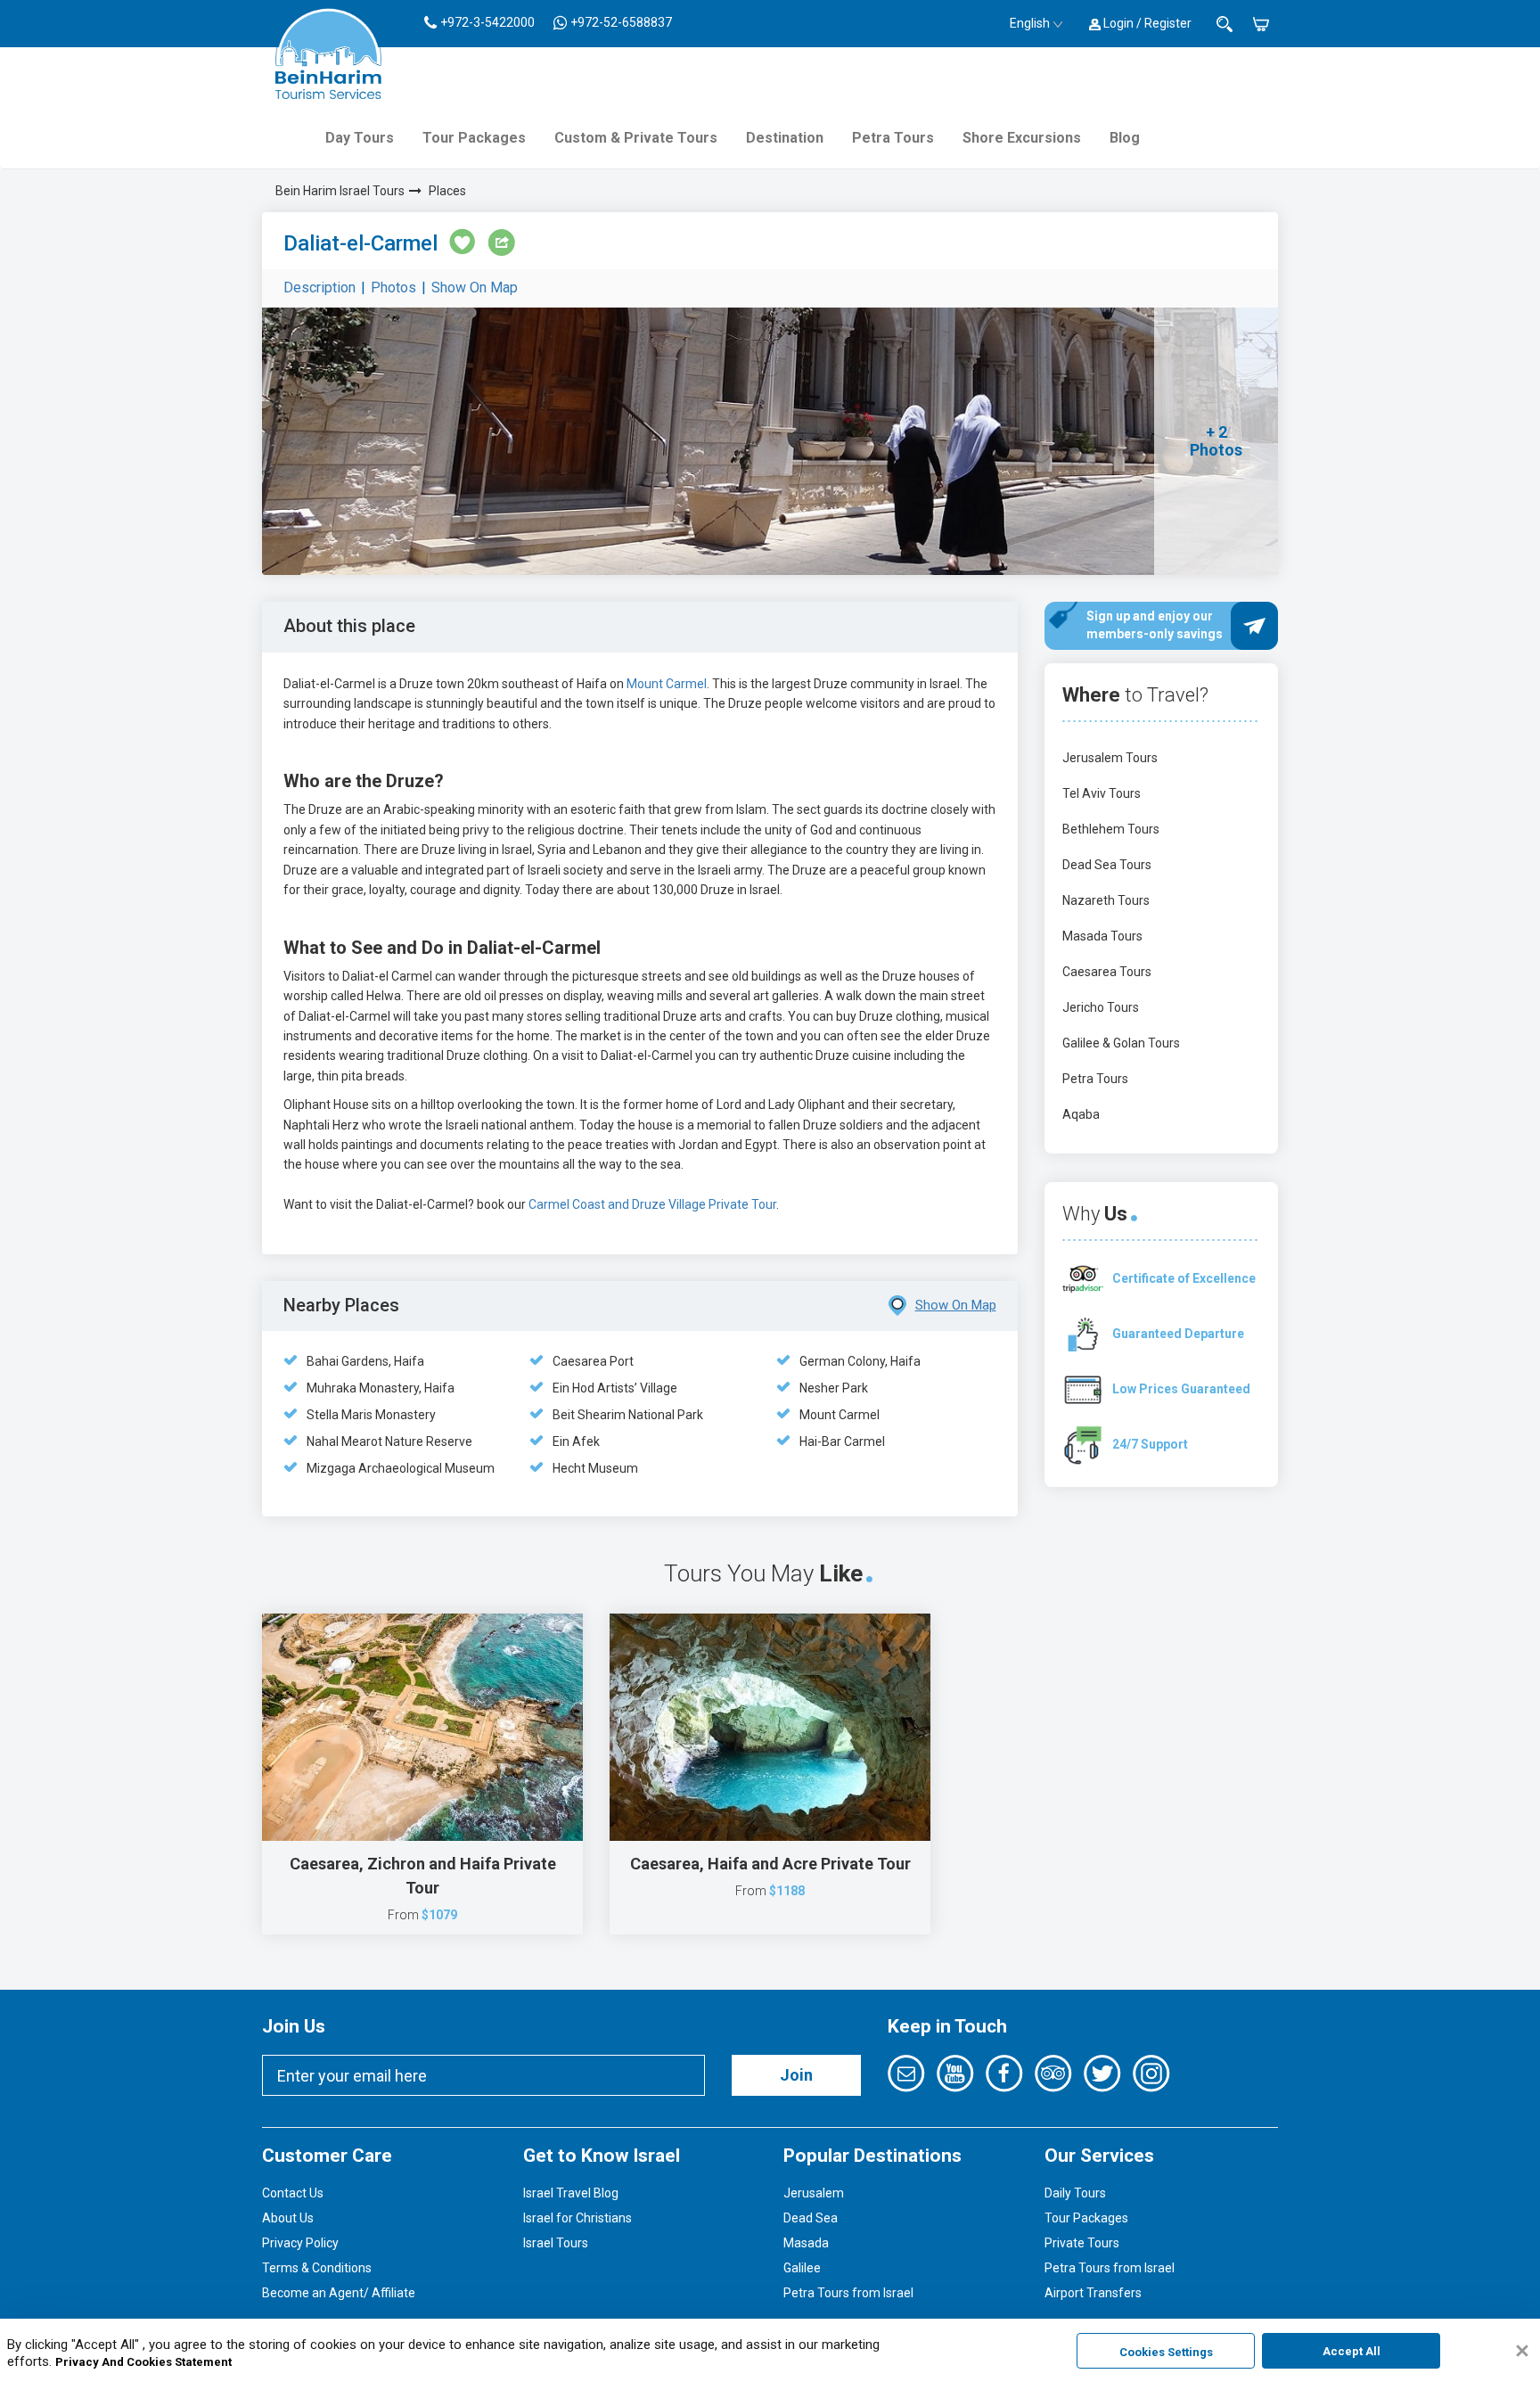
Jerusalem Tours (1110, 758)
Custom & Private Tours (636, 138)
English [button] (1030, 23)
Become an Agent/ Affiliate (339, 2293)
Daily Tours (1075, 2193)
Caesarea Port (593, 1361)
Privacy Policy (300, 2243)
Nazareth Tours (1106, 900)
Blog (1125, 138)
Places (447, 191)
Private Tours (1082, 2243)
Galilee (802, 2268)
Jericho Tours (1101, 1007)
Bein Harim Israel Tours (340, 191)
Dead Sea (811, 2218)
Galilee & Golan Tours (1121, 1043)
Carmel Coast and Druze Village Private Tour (652, 1204)
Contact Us (293, 2193)
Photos (393, 287)
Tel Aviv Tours (1102, 793)
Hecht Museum (595, 1468)
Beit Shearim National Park (628, 1415)
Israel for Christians (577, 2218)
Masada (806, 2243)
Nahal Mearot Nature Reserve (389, 1441)
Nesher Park (834, 1388)
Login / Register (1146, 23)
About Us (288, 2218)
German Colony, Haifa (860, 1361)
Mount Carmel (665, 684)
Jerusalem (814, 2193)
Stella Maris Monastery (371, 1415)
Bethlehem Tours (1111, 829)
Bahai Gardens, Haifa (365, 1361)
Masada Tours (1102, 936)
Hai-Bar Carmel (842, 1441)
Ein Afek (576, 1441)
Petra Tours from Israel (848, 2293)
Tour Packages (474, 138)
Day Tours (360, 138)
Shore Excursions (1022, 138)
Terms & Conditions (317, 2268)
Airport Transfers (1093, 2293)
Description (319, 287)
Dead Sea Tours (1107, 865)
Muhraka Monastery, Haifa (381, 1388)
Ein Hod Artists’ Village (615, 1388)
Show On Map (475, 287)
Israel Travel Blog (571, 2193)
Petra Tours (893, 138)
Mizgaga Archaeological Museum (401, 1468)
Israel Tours (556, 2243)
